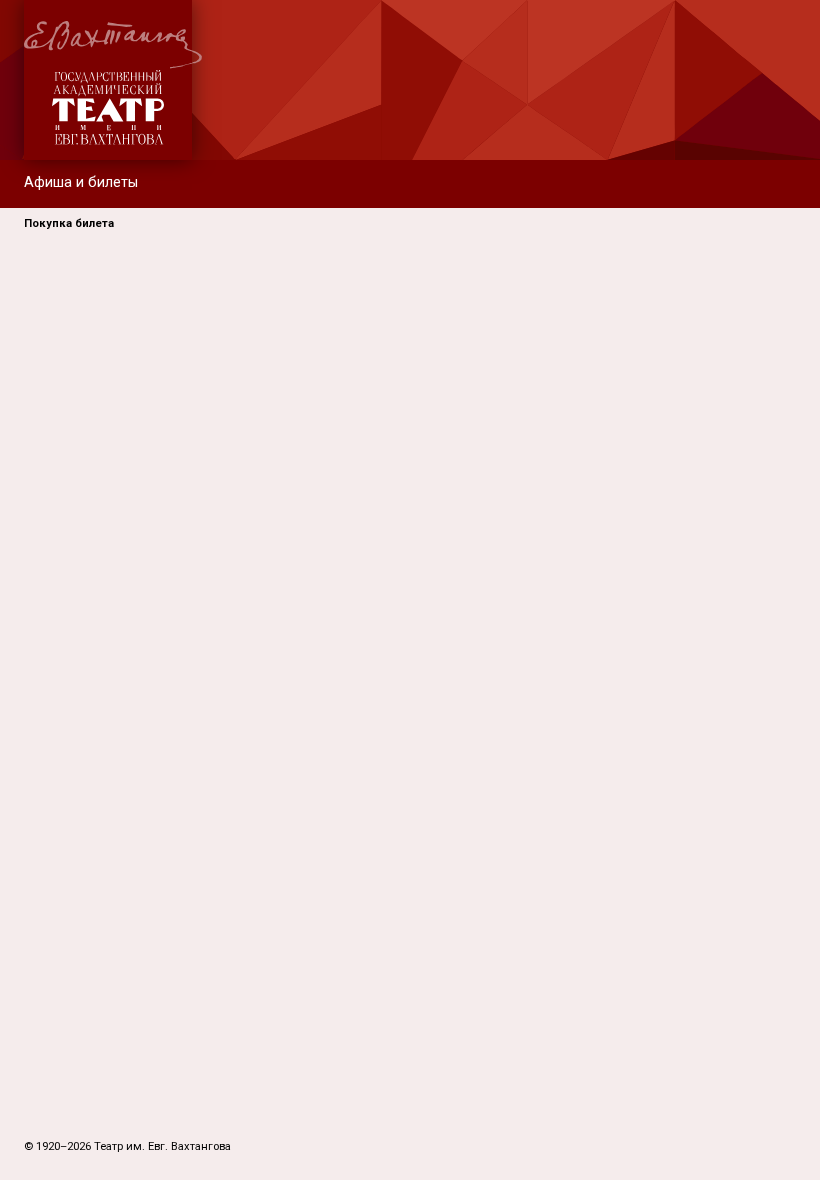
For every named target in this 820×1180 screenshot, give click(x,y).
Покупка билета (69, 223)
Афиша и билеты (81, 182)
